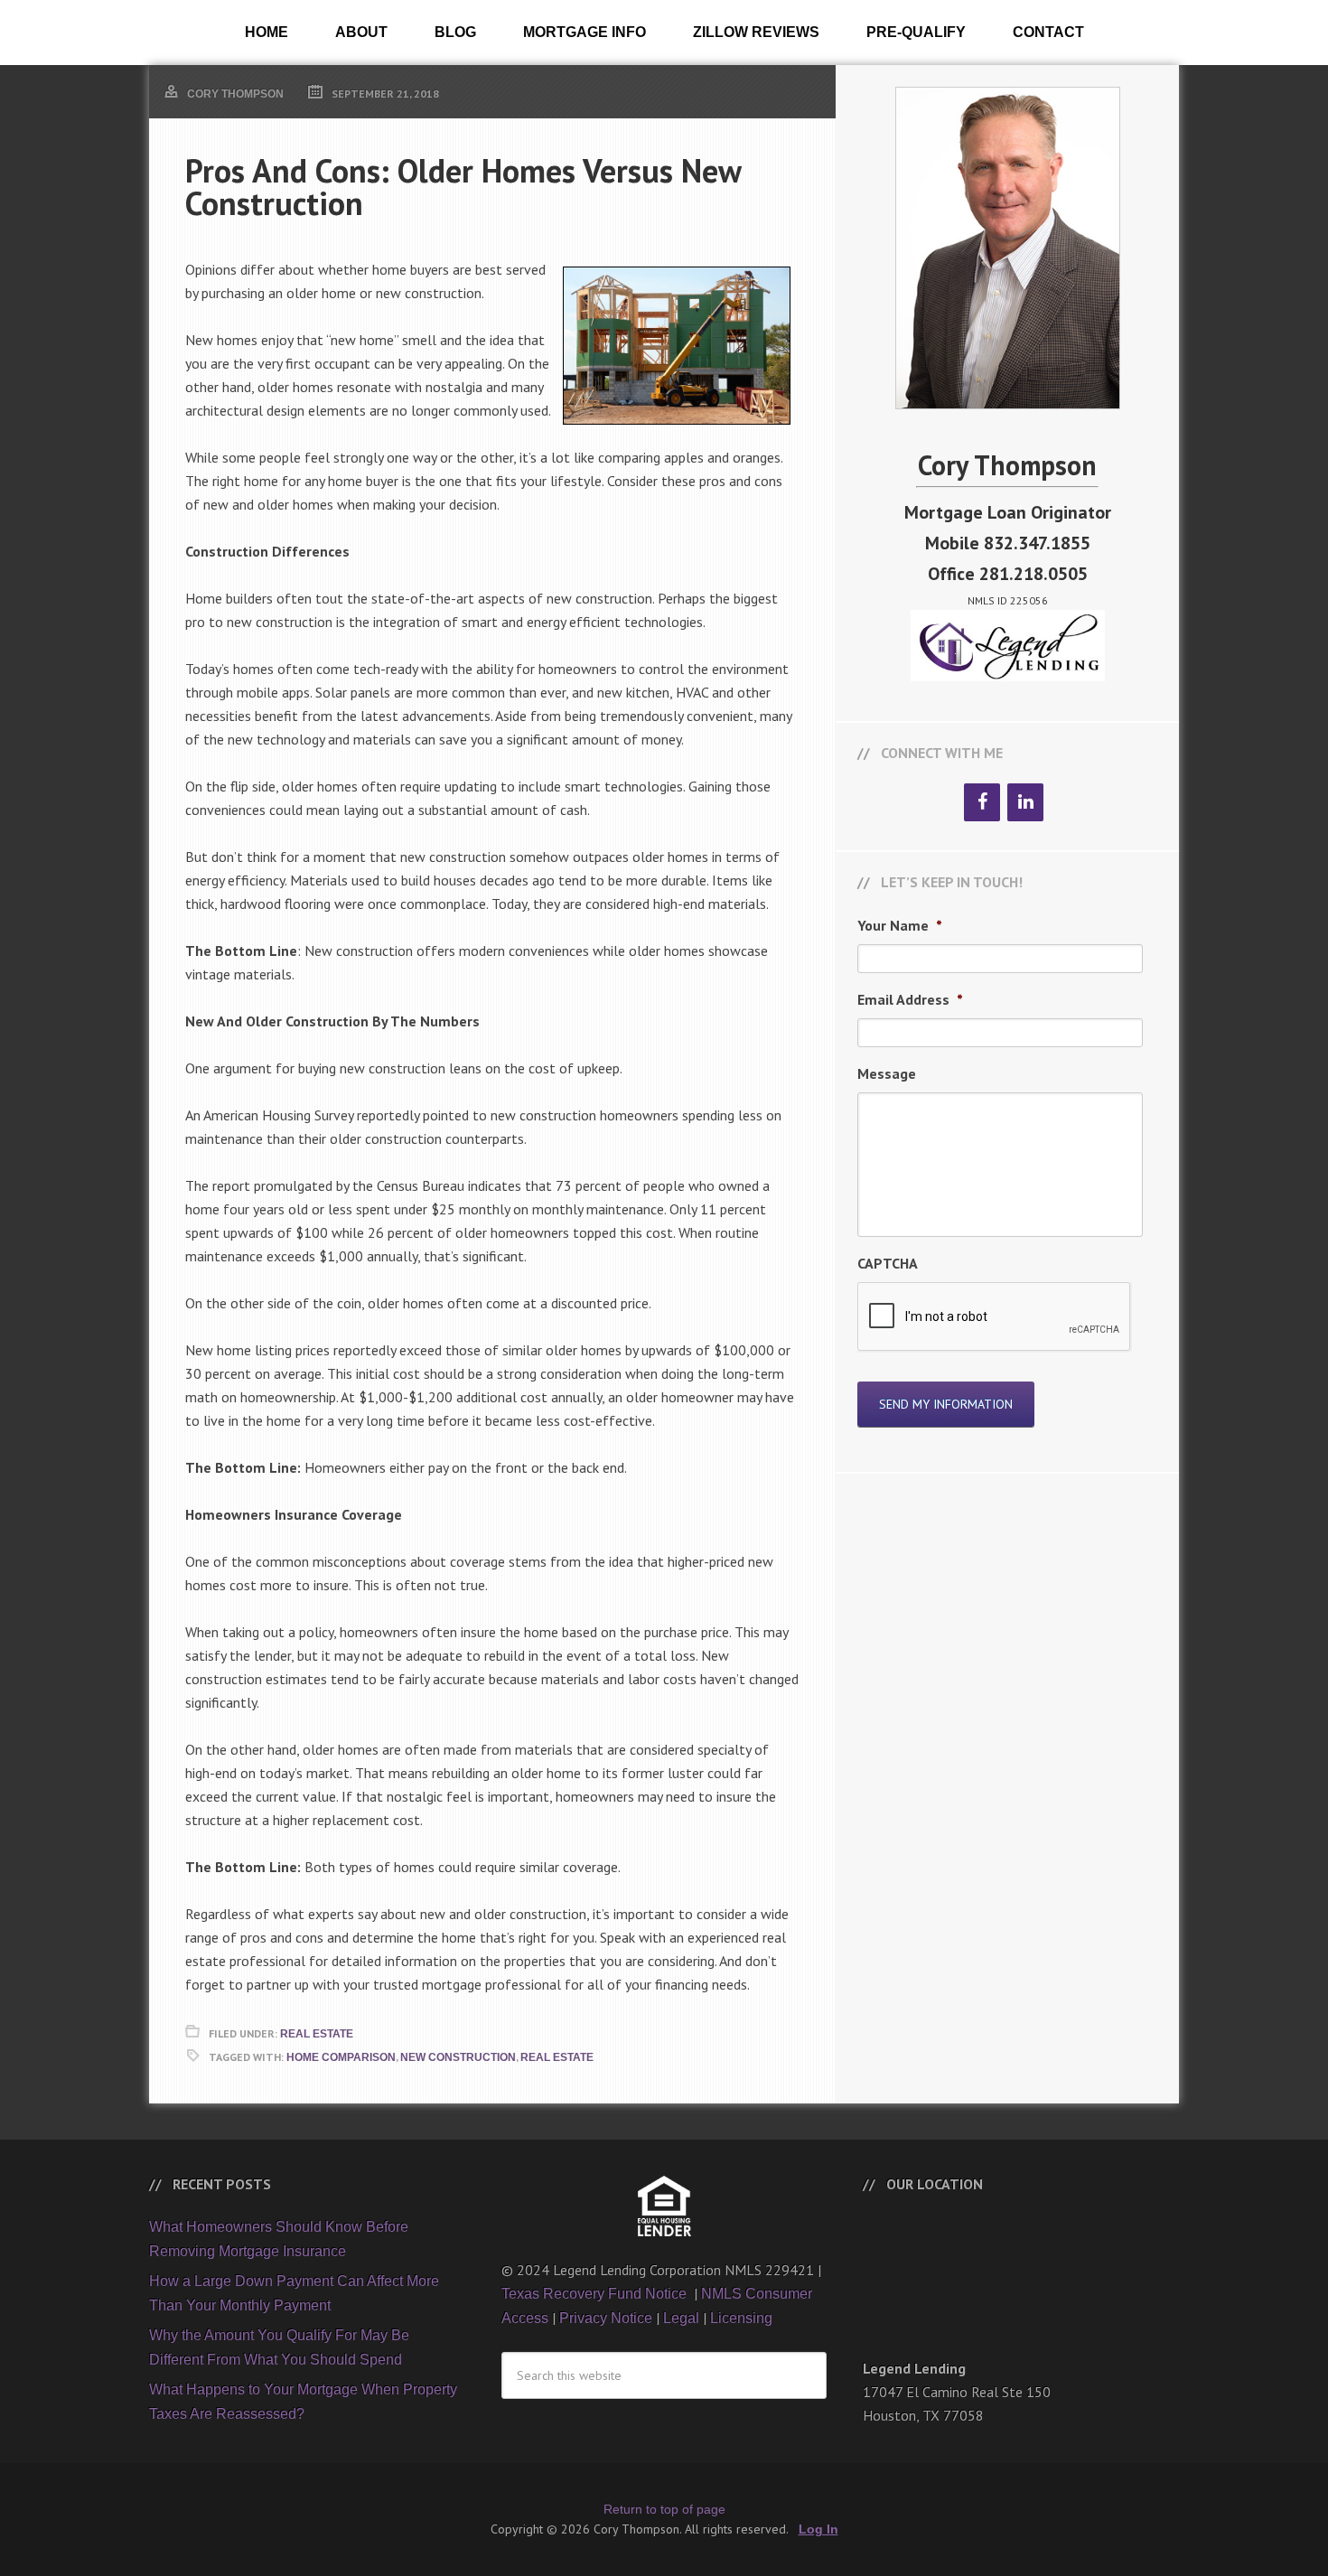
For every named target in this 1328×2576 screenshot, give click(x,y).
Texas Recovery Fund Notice (596, 2294)
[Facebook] (982, 802)
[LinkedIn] (1025, 802)
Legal (681, 2318)
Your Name (900, 925)
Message (887, 1073)
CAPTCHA (888, 1263)
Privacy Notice (606, 2318)
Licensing (741, 2318)
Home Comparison (341, 2057)
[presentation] (995, 1317)
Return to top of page (664, 2509)
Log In (818, 2529)
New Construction (458, 2057)
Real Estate (317, 2034)
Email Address (910, 999)
